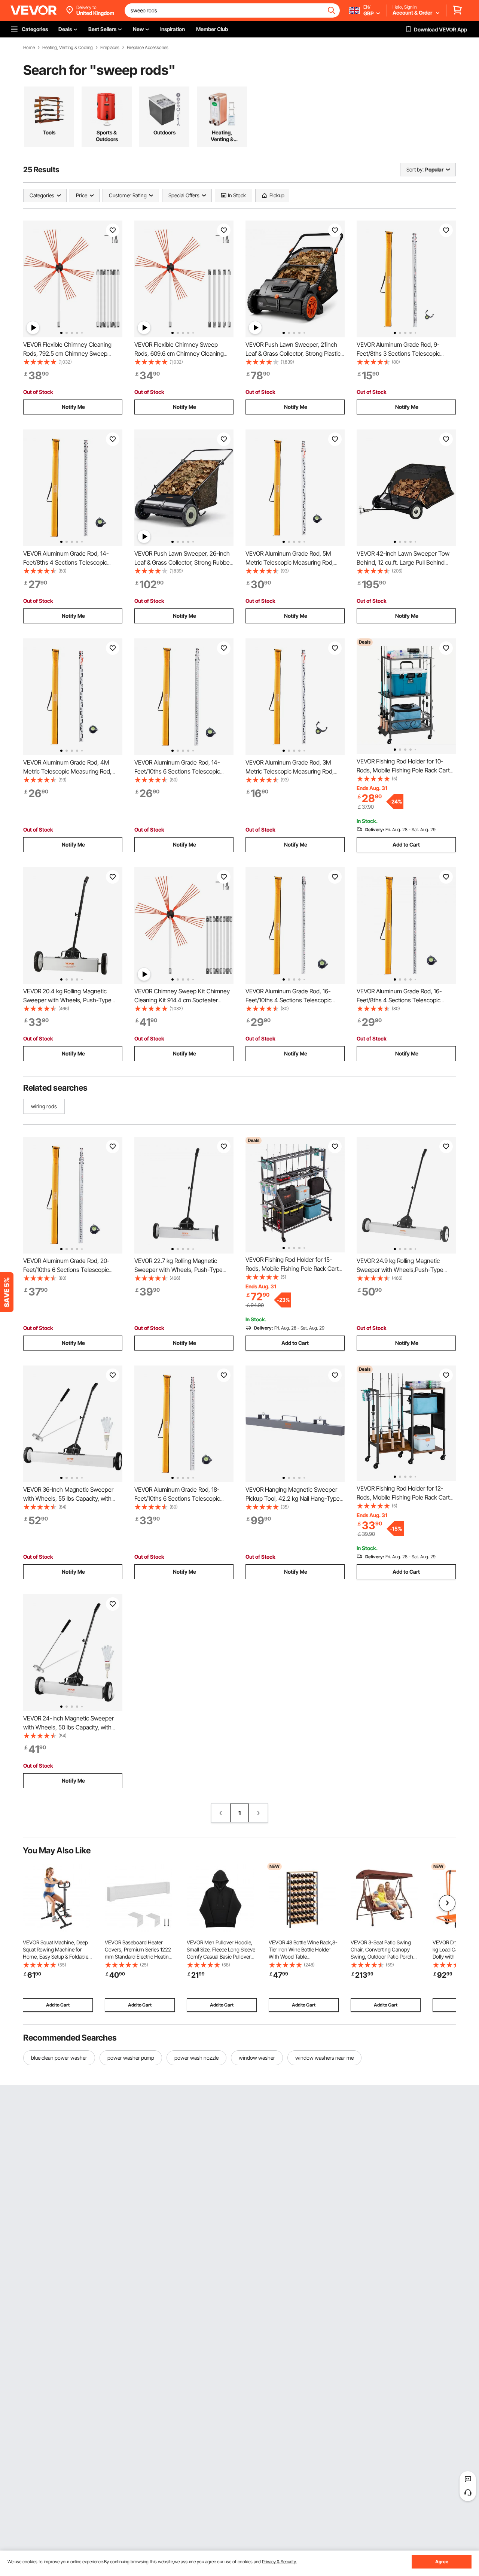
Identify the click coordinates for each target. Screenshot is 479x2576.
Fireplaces (110, 48)
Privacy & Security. (279, 2562)
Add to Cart (406, 845)
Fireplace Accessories (148, 48)
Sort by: (415, 169)
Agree (442, 2562)
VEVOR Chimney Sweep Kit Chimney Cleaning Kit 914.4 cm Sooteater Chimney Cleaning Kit (182, 1000)
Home (29, 48)
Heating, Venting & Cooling (68, 48)
